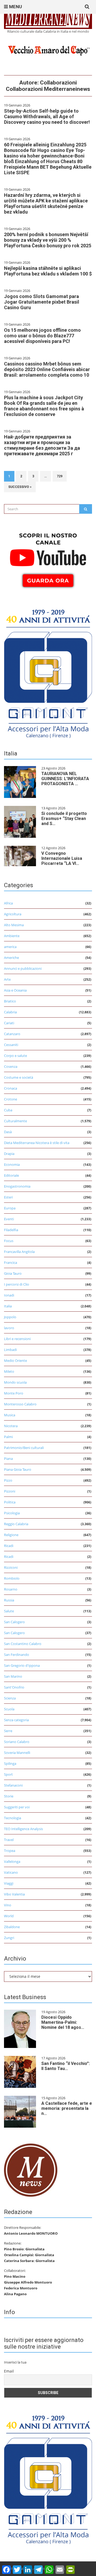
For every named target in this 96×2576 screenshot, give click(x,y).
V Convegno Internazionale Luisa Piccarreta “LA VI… (62, 858)
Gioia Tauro (13, 1273)
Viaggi (9, 1883)
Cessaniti (11, 1045)
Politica (10, 1502)
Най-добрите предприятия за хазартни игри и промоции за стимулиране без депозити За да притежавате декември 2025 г (42, 445)
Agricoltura (13, 914)
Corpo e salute (15, 1056)
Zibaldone (12, 1927)
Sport (8, 1774)
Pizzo (8, 1480)
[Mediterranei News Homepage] (31, 2170)
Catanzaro (12, 1034)
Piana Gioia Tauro (18, 1469)
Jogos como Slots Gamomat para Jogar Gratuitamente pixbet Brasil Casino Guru (42, 302)
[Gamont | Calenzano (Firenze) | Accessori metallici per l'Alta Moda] (48, 672)
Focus (9, 1241)
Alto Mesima (14, 925)
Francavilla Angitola (19, 1252)
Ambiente (12, 936)
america (10, 947)
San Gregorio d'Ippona (22, 1665)
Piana (8, 1459)
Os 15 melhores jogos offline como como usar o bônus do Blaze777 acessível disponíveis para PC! (42, 336)
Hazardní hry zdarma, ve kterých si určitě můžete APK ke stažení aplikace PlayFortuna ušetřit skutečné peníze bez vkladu (46, 203)
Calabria (10, 1012)
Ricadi (9, 1546)
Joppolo (10, 1317)
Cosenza (11, 1066)
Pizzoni (10, 1491)
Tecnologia (13, 1818)
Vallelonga (12, 1861)
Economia (12, 1164)
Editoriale (11, 1175)
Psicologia (12, 1513)
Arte (7, 979)
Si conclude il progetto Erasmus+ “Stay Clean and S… (64, 819)
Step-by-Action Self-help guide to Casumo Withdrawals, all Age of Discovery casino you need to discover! (47, 116)
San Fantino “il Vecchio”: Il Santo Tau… (66, 2066)
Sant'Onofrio (14, 1687)
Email (9, 2371)
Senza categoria (16, 1720)
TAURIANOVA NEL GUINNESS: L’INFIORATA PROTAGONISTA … (65, 779)
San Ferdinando (17, 1655)
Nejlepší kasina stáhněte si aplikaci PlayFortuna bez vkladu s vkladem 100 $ (48, 271)
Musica (10, 1415)
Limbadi (10, 1350)
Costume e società (19, 1077)
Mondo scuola (15, 1382)
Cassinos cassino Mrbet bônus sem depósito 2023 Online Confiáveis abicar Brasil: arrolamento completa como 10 (47, 369)
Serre (8, 1731)
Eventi (9, 1219)
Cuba (8, 1110)
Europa (10, 1208)
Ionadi (9, 1295)
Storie (9, 1796)
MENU (15, 7)
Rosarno (11, 1589)
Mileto (9, 1371)
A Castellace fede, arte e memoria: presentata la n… (67, 2108)
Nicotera (11, 1426)
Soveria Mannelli (17, 1753)
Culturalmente (15, 1121)
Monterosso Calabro (20, 1404)
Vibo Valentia (14, 1894)
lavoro (9, 1328)
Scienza (10, 1698)
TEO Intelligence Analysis (23, 1829)
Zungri (9, 1938)
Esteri (8, 1197)
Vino (8, 1905)
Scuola (9, 1709)
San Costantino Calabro (23, 1644)
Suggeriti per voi (17, 1807)
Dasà (8, 1132)
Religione (11, 1535)
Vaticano (11, 1872)
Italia (8, 1306)
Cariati (9, 1023)
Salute (9, 1611)
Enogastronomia (17, 1186)
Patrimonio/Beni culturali (24, 1448)
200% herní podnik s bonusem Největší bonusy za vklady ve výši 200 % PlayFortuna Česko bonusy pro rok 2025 (48, 240)
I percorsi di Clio (17, 1284)
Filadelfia (11, 1230)
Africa (8, 903)
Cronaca (11, 1088)
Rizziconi (11, 1567)
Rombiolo (12, 1578)
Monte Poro (14, 1393)
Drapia (9, 1154)
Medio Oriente (15, 1361)
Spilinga (10, 1763)
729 (60, 476)
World (9, 1916)
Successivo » (20, 487)
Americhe (11, 958)
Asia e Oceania (15, 990)
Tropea (10, 1851)
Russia (9, 1600)
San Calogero (14, 1622)
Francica (11, 1263)
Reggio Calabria (16, 1524)
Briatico (10, 1001)
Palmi (8, 1437)
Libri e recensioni (17, 1339)
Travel (9, 1840)
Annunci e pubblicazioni (23, 968)
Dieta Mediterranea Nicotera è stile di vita (37, 1143)
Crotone (11, 1099)
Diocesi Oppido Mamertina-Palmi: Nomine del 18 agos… (63, 2022)
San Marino (13, 1676)
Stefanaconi (13, 1785)
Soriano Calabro (17, 1742)
